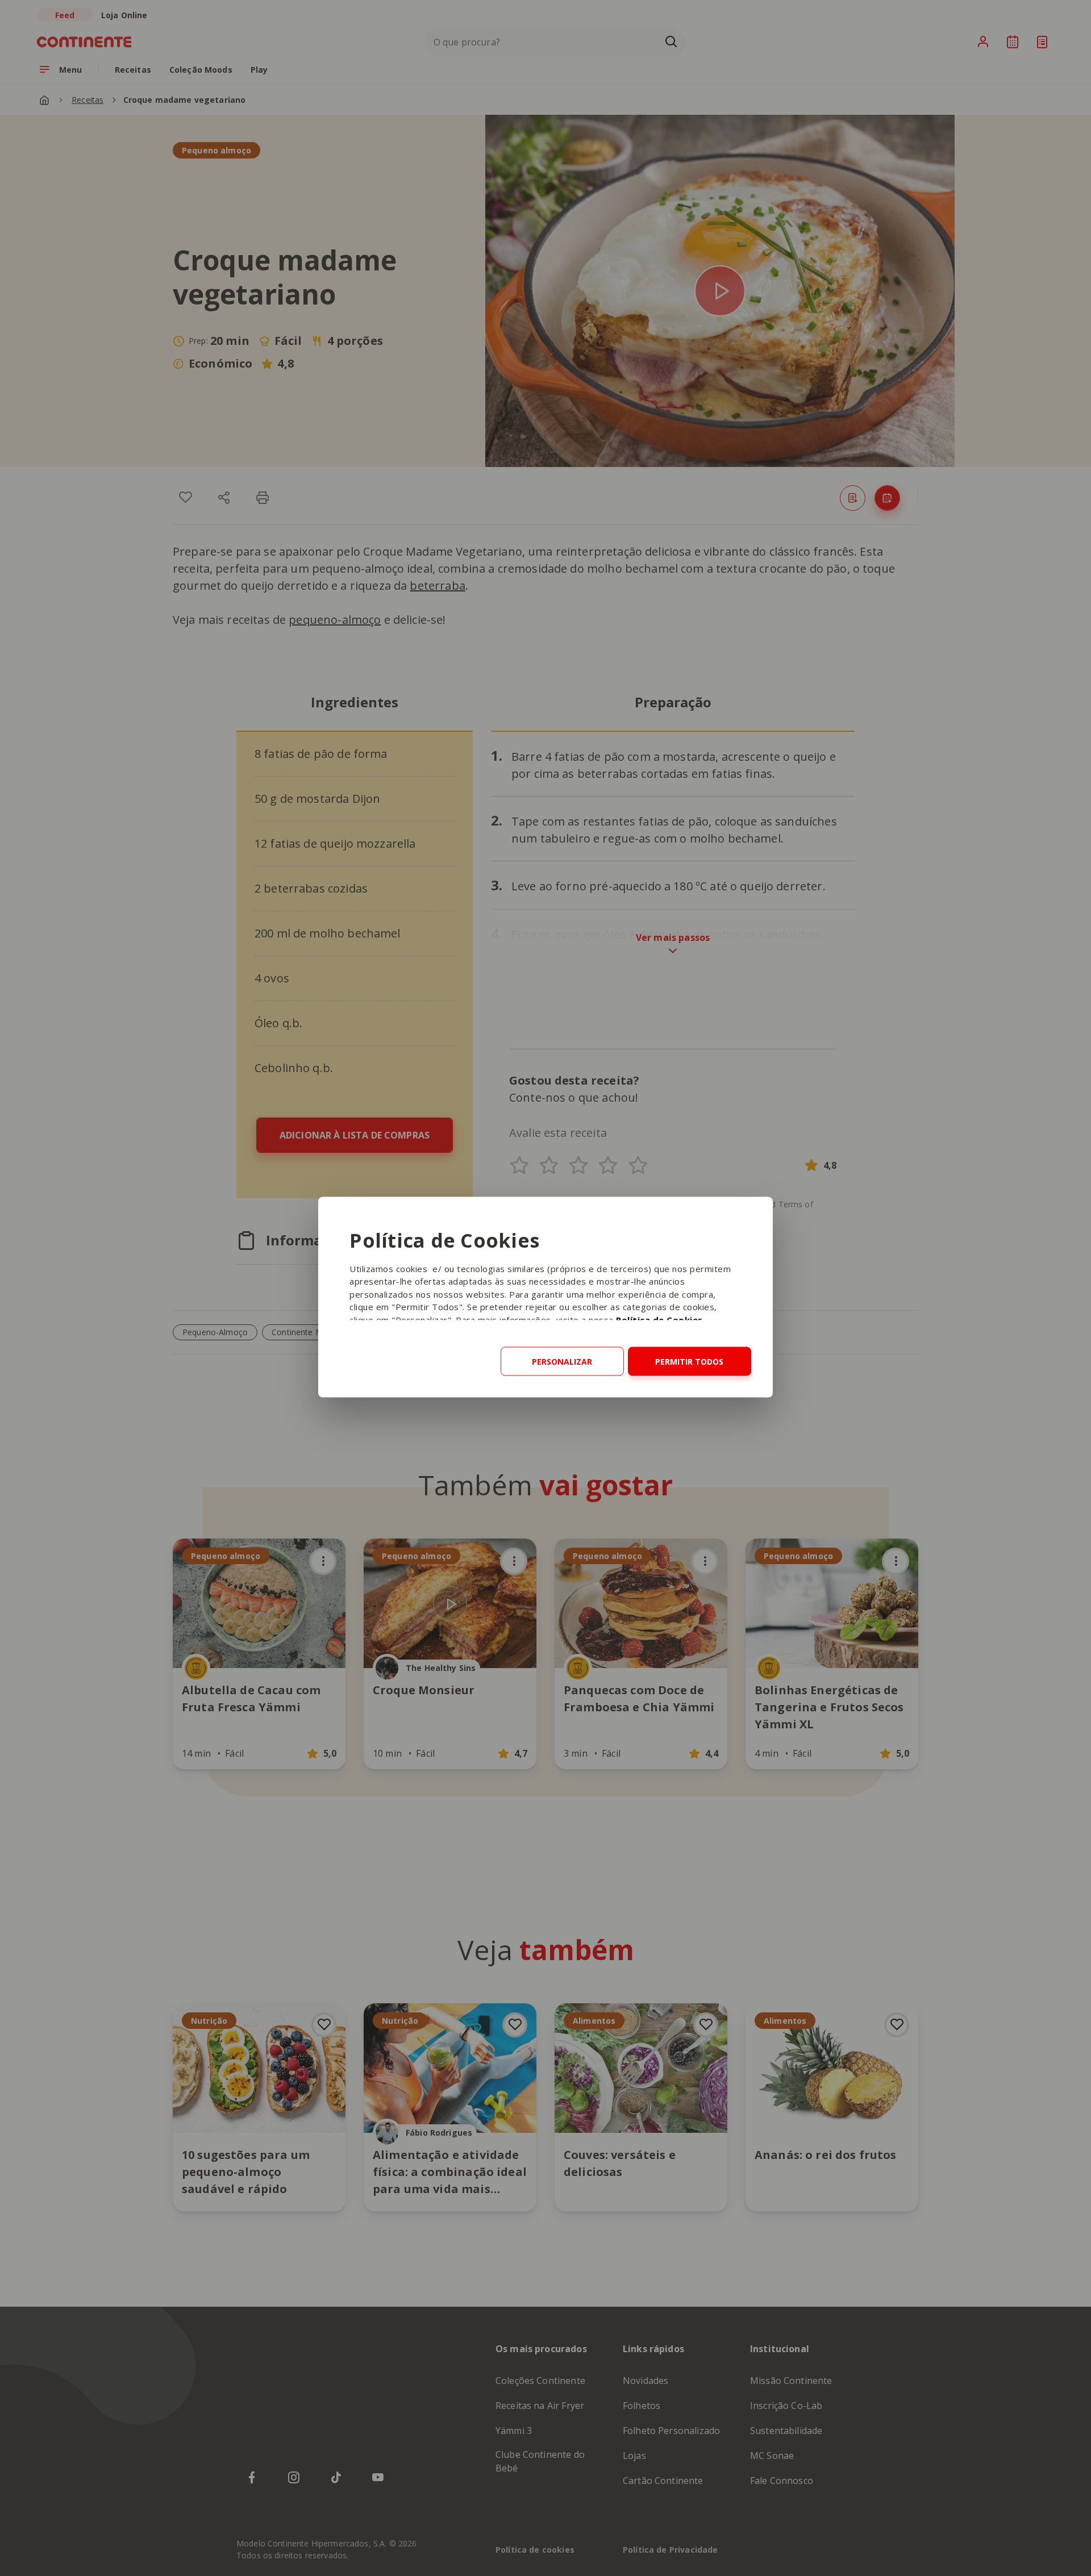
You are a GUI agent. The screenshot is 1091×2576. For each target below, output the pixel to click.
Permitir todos (689, 1361)
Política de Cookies (659, 1319)
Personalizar (562, 1361)
